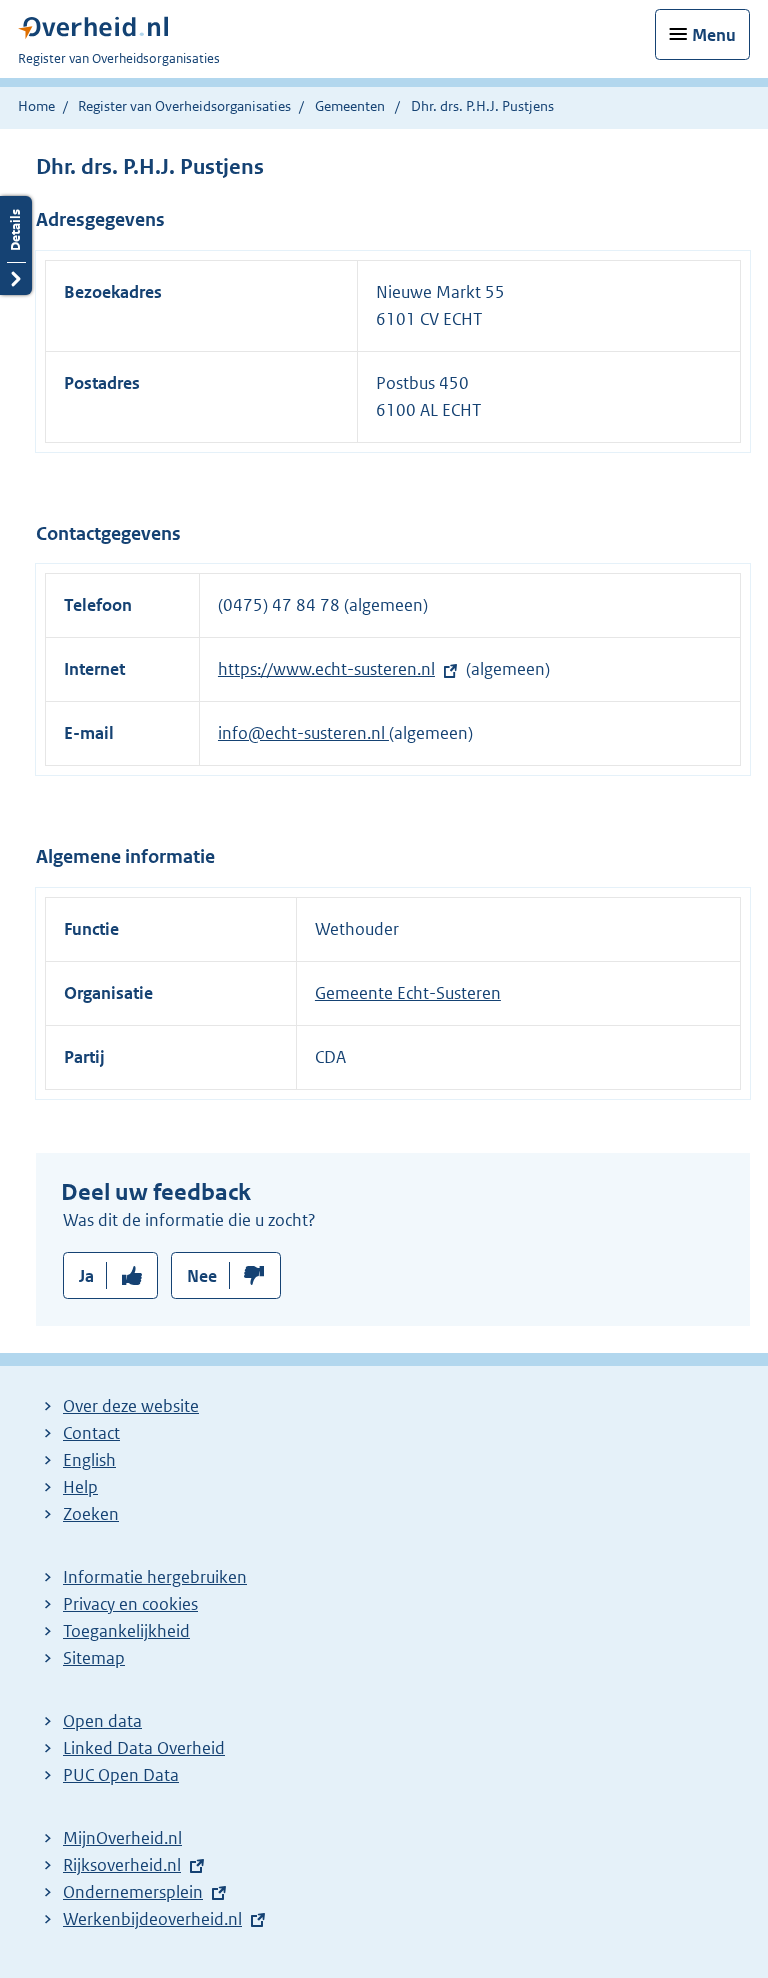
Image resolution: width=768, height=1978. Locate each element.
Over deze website (131, 1406)
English (89, 1460)
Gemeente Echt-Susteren (408, 993)
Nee (202, 1276)
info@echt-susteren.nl (303, 733)
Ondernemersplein (133, 1892)
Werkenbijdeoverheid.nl (152, 1919)
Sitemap (94, 1658)
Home (36, 106)
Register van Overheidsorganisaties (184, 106)
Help (80, 1487)
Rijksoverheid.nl (122, 1865)
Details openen (16, 245)
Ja (86, 1276)
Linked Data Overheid (144, 1748)
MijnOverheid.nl (122, 1838)
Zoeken (91, 1514)
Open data (102, 1721)
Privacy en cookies (130, 1604)
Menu (714, 35)
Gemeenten (350, 106)
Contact (91, 1433)
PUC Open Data (121, 1775)
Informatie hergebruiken (155, 1577)
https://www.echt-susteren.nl (326, 669)
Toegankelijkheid (126, 1631)
